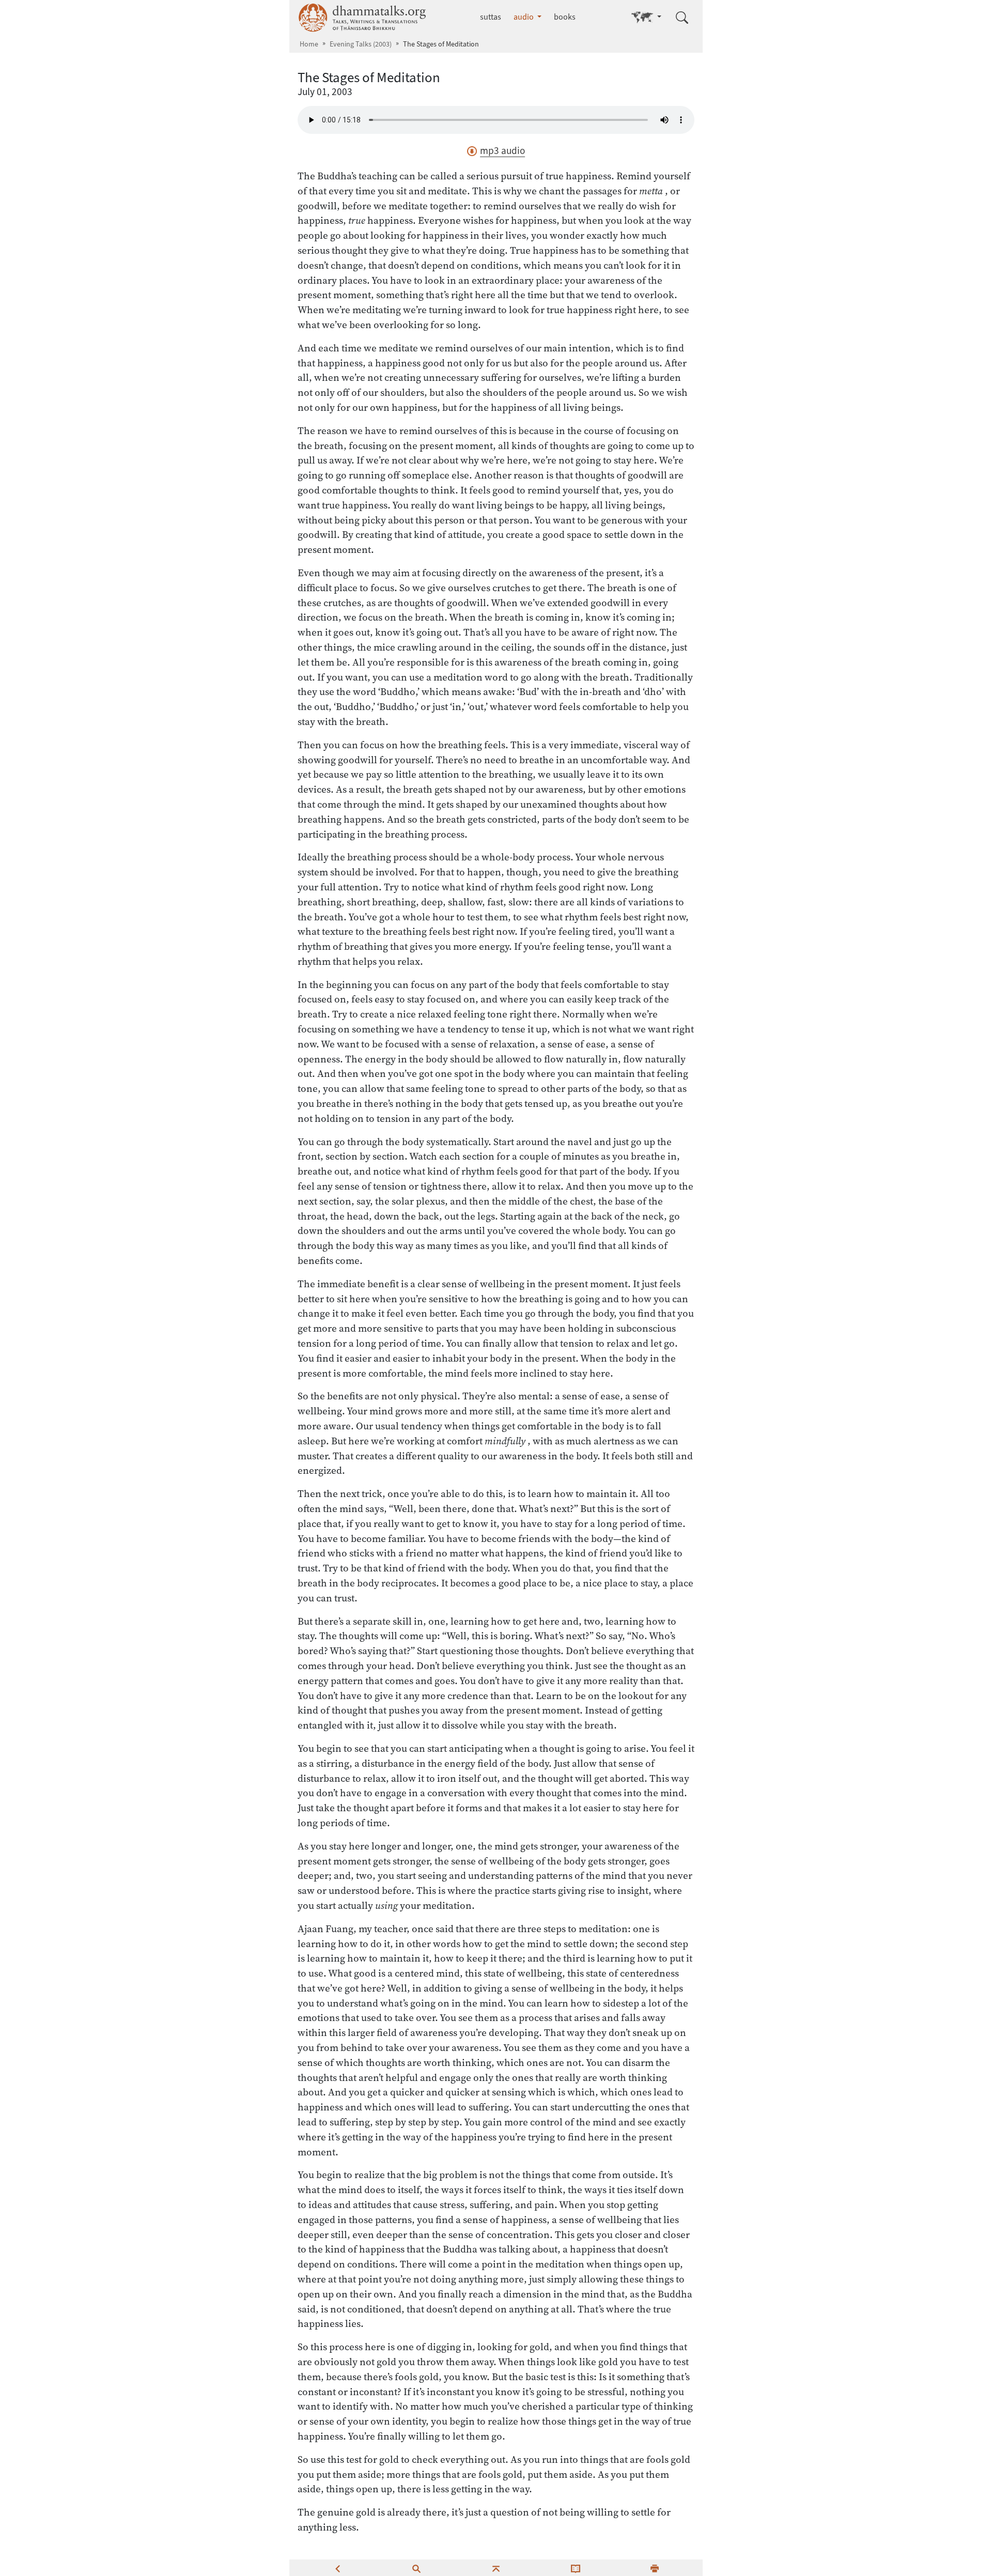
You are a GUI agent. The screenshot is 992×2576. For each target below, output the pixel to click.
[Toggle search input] (682, 18)
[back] (337, 2568)
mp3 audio (502, 151)
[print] (655, 2568)
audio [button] (524, 17)
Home (309, 44)
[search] (416, 2568)
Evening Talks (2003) (361, 44)
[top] (496, 2568)
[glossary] (576, 2568)
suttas (491, 17)
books (565, 17)
